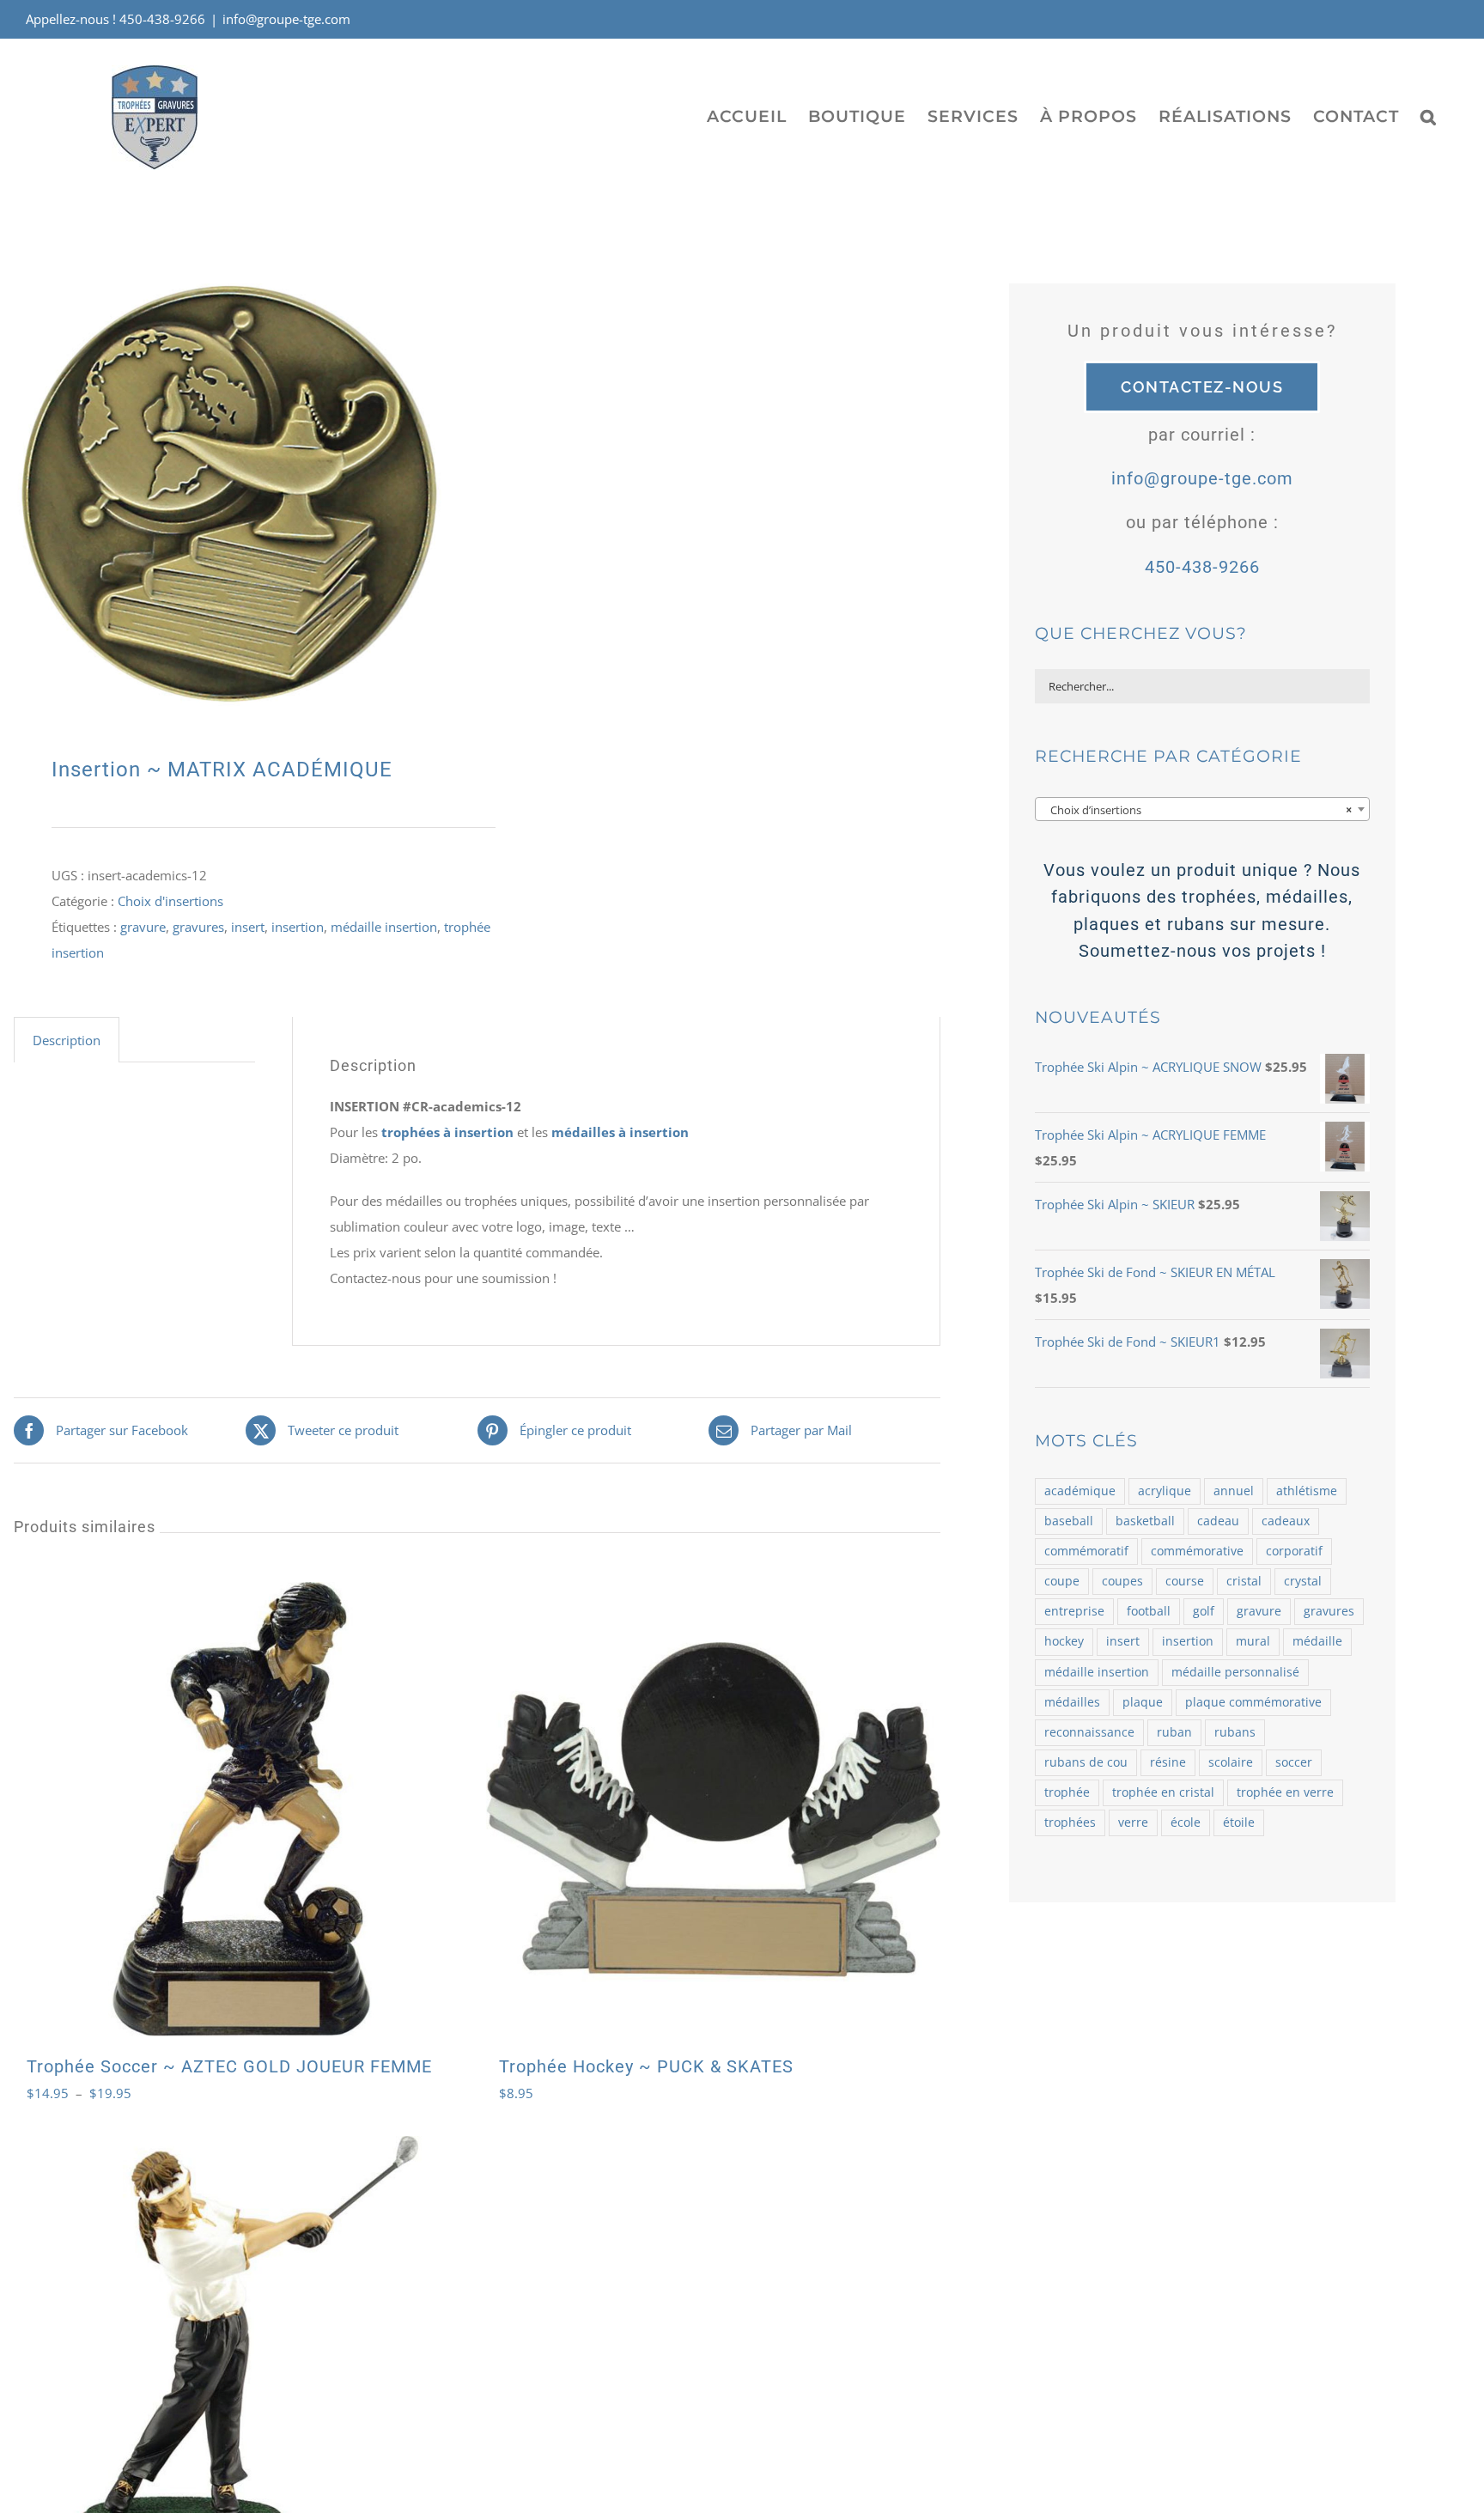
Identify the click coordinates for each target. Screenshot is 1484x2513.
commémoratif (1086, 1551)
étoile (1239, 1822)
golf (1204, 1611)
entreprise (1074, 1611)
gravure (143, 927)
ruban (1174, 1732)
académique (1080, 1491)
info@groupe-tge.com (286, 19)
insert (248, 927)
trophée (1067, 1792)
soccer (1294, 1762)
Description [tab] (67, 1040)
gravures (198, 927)
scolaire (1231, 1762)
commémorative (1197, 1551)
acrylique (1165, 1491)
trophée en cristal (1163, 1792)
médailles (1072, 1702)
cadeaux (1286, 1521)
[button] (1429, 116)
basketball (1145, 1521)
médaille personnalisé (1235, 1672)
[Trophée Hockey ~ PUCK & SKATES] (713, 1809)
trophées (1070, 1822)
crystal (1303, 1581)
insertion (298, 927)
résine (1168, 1762)
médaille (1317, 1641)
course (1185, 1581)
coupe (1062, 1581)
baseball (1069, 1521)
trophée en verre (1285, 1792)
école (1186, 1822)
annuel (1234, 1491)
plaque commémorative (1253, 1702)
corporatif (1294, 1551)
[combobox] (1202, 809)
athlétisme (1307, 1491)
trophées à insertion (449, 1132)
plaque (1143, 1702)
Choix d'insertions (170, 901)
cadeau (1218, 1521)
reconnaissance (1089, 1732)
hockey (1064, 1641)
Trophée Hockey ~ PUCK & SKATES (646, 2066)
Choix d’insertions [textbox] (1197, 810)
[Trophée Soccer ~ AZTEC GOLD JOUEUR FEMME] (241, 1809)
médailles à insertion (620, 1132)
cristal (1244, 1581)
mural (1253, 1641)
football (1149, 1611)
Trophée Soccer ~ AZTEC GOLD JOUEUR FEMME (229, 2066)
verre (1133, 1822)
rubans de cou (1086, 1762)
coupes (1122, 1581)
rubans (1235, 1732)
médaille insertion (384, 927)
